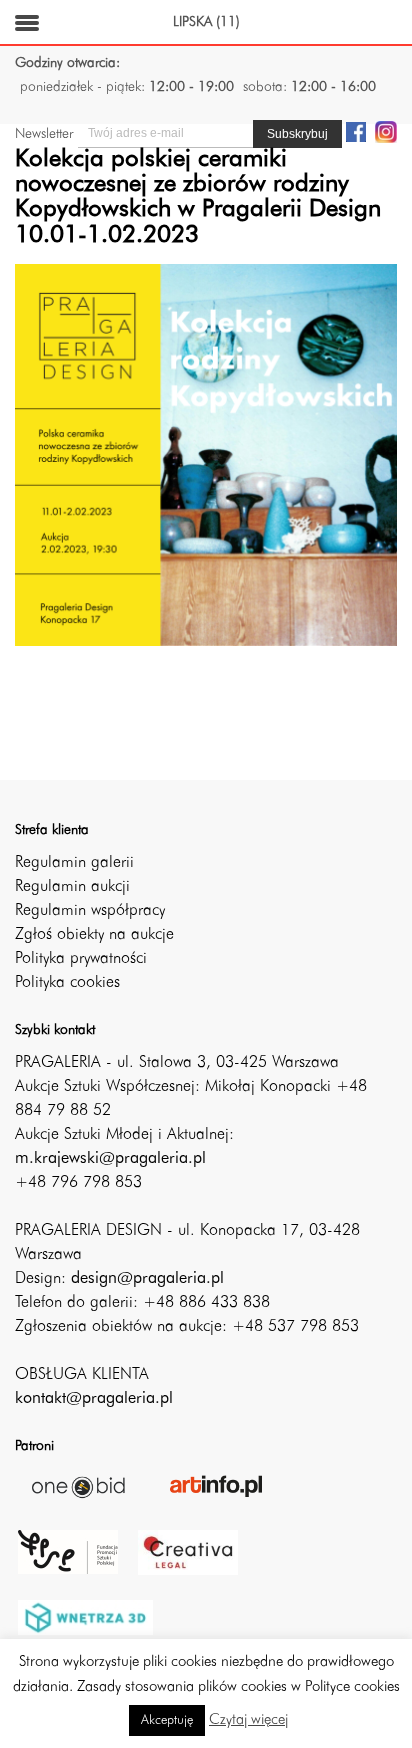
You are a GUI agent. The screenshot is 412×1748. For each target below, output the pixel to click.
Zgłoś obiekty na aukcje (94, 935)
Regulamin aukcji (72, 887)
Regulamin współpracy (90, 911)
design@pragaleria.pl (147, 1279)
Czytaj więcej (248, 1720)
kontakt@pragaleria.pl (94, 1399)
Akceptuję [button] (167, 1720)
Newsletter (44, 134)
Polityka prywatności (81, 959)
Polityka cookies (67, 983)
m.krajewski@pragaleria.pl (110, 1159)
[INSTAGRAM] (386, 131)
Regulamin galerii (74, 863)
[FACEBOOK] (356, 131)
